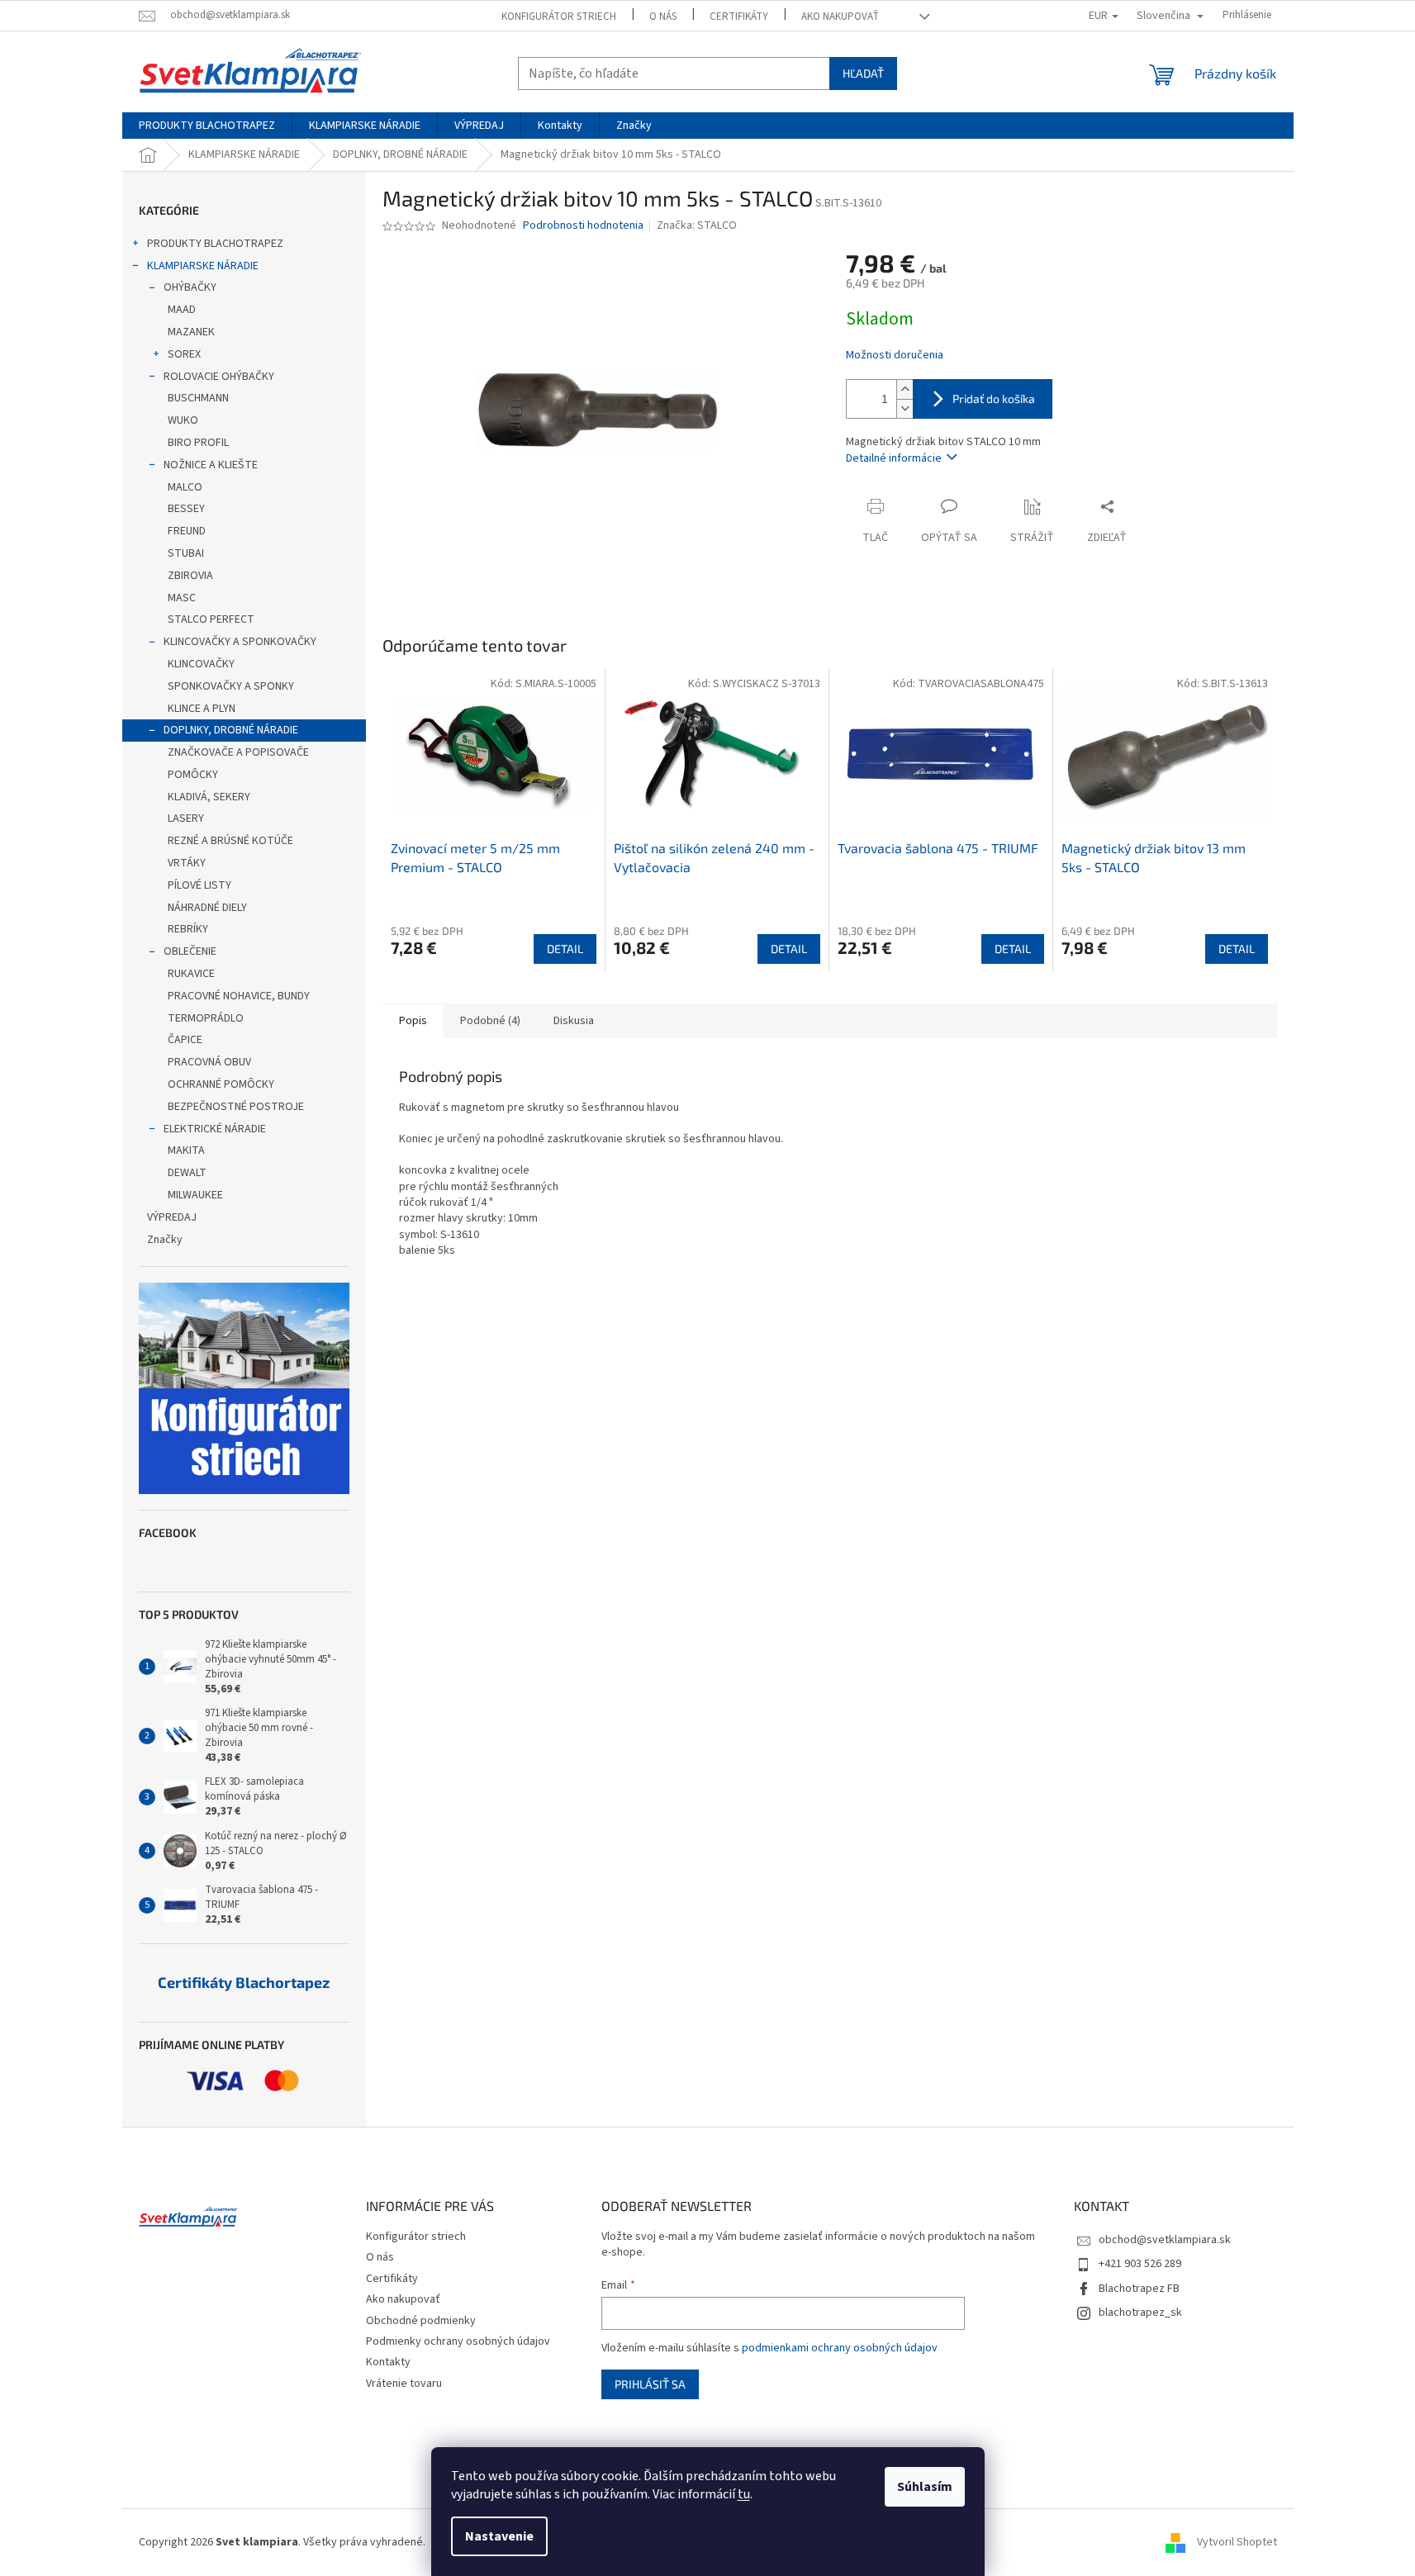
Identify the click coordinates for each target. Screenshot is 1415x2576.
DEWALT (187, 1173)
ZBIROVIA (190, 576)
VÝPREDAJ (172, 1217)
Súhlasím (925, 2487)
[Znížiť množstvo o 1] (905, 408)
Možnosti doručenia (895, 356)
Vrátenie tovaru (404, 2384)
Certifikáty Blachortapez (244, 1983)
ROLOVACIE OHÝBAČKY (219, 377)
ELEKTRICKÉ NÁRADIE (215, 1129)
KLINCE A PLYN (202, 709)
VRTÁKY (187, 863)
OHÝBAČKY (190, 287)
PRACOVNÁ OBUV (209, 1062)
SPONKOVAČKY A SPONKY (231, 686)
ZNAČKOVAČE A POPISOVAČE (238, 752)
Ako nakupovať (840, 17)
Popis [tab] (413, 1021)
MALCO (185, 487)
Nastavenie (499, 2536)
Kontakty (388, 2362)
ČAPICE (185, 1040)
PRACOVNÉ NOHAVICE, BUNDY (239, 996)
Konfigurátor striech (559, 17)
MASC (182, 598)
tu (744, 2494)
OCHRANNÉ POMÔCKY (221, 1084)
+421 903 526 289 (1140, 2264)
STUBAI (186, 553)
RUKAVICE (191, 974)
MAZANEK (191, 332)
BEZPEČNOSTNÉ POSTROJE (236, 1107)
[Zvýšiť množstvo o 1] (905, 389)
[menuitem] (207, 126)
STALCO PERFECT (211, 619)
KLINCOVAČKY (201, 664)
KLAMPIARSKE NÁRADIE (203, 266)
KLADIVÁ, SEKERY (209, 797)
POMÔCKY (193, 775)
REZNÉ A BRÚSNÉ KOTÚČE (230, 841)
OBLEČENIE (190, 951)
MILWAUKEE (195, 1195)
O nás (663, 17)
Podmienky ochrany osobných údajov (458, 2341)
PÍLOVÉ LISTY (199, 885)
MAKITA (186, 1150)
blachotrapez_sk (1140, 2313)
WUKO (183, 420)
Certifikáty (739, 17)
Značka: (697, 225)
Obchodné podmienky (421, 2321)
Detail (565, 949)
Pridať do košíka (994, 398)
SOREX (184, 354)
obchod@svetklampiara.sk (1165, 2240)
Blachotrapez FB (1139, 2289)
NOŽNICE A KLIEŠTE (211, 465)
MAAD (182, 310)
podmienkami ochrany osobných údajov (840, 2348)
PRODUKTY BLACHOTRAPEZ (215, 244)
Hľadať (863, 73)
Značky (165, 1240)
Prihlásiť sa (650, 2384)
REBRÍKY (188, 929)
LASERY (186, 818)
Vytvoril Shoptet (1237, 2542)
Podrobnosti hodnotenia (583, 226)
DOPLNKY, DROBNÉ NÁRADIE (231, 730)
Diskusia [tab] (574, 1021)
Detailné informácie (894, 458)
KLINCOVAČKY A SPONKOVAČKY (240, 642)
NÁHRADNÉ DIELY (207, 908)
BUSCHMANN (198, 398)
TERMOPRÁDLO (206, 1018)
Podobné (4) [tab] (490, 1021)
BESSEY (186, 509)
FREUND (187, 531)
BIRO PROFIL (198, 443)
